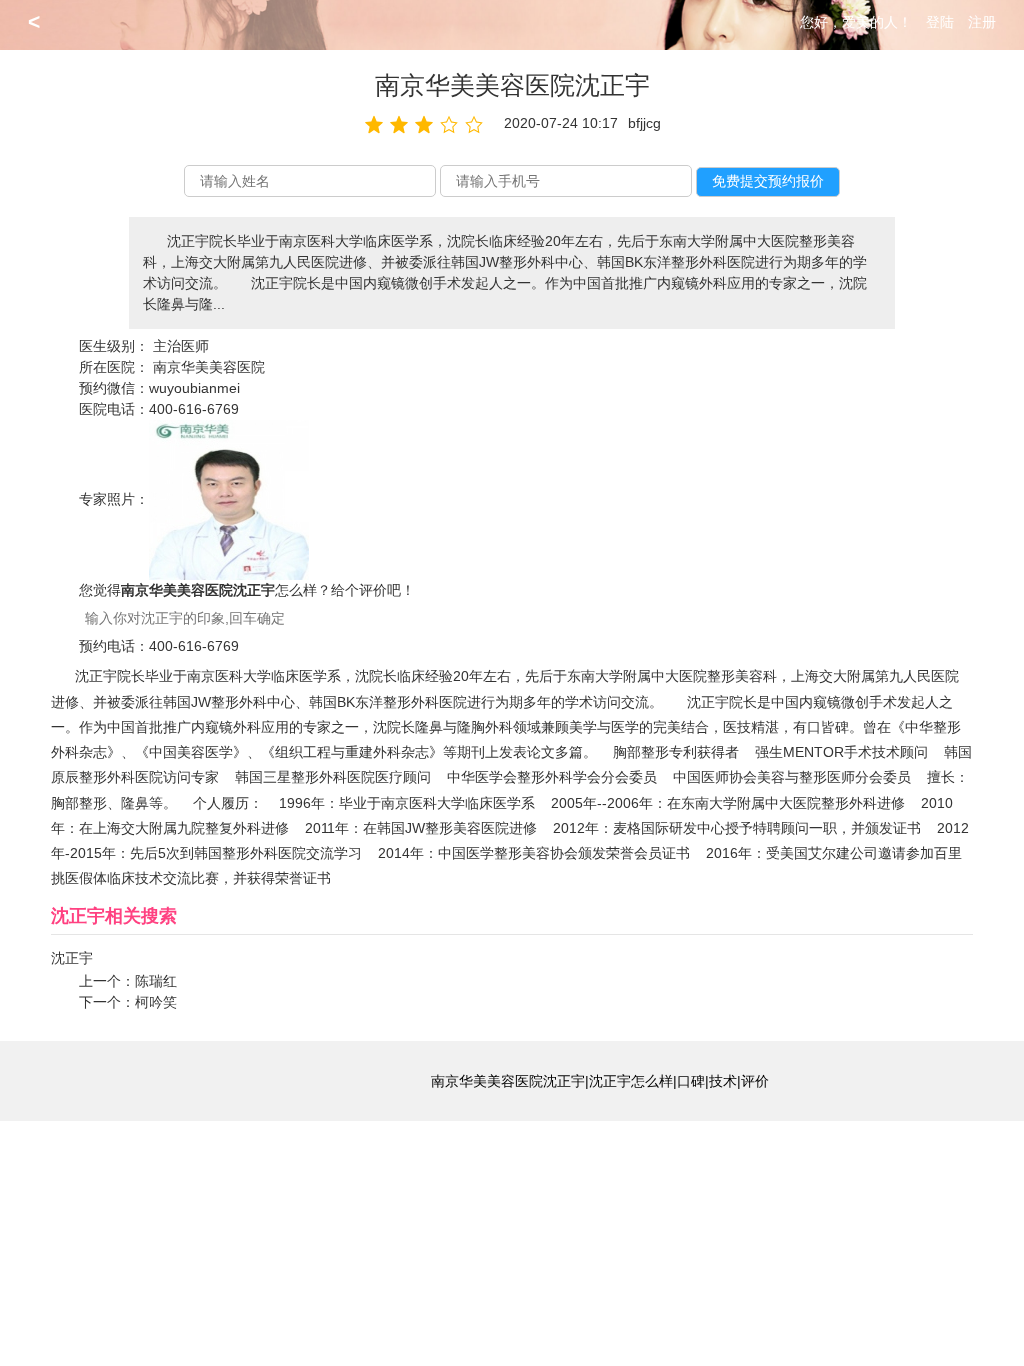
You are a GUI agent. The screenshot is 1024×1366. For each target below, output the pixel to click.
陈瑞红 (156, 981)
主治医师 (181, 346)
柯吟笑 (156, 1002)
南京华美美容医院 (209, 367)
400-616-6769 (194, 409)
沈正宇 (72, 958)
